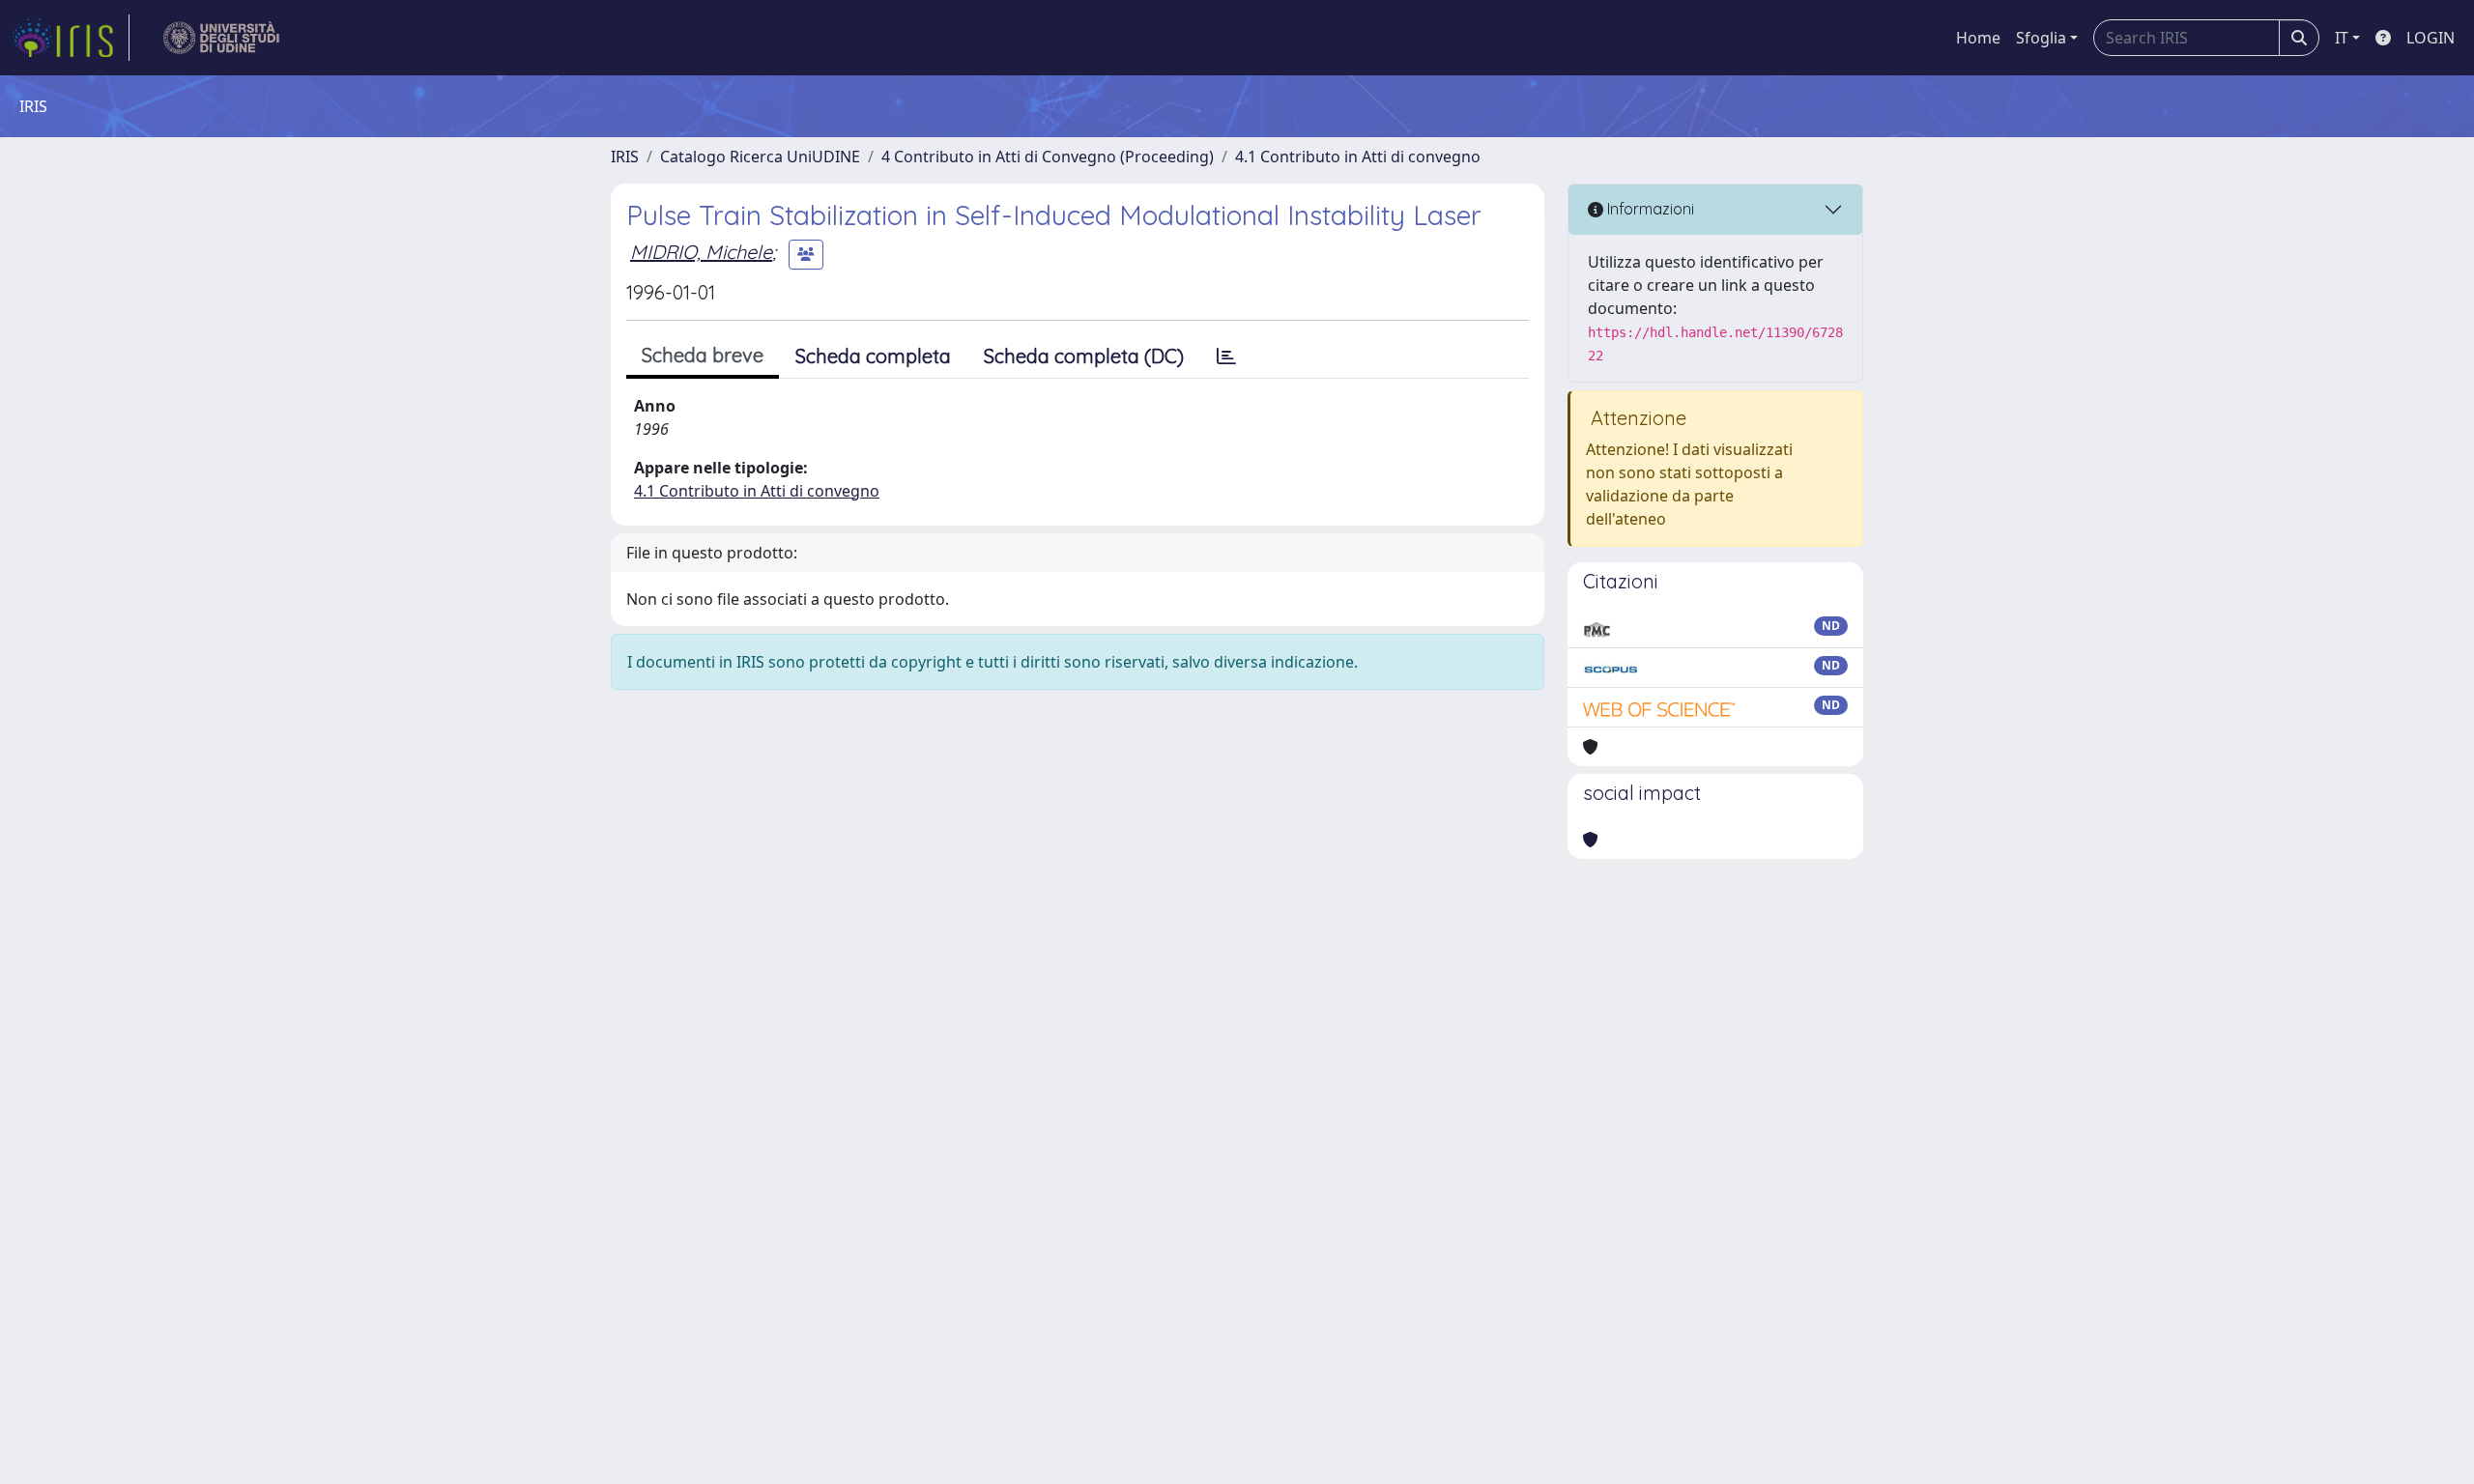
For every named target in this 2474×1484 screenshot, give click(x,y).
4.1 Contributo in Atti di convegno (1358, 157)
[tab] (1226, 357)
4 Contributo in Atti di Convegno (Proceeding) (1048, 157)
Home (1978, 38)
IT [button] (2342, 38)
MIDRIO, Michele (701, 252)
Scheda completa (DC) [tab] (1084, 356)
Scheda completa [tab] (873, 356)
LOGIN (2431, 38)
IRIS (625, 157)
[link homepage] (71, 38)
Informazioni (1649, 209)
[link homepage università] (222, 38)
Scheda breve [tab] (703, 355)
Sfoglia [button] (2041, 38)
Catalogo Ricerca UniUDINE (760, 157)
